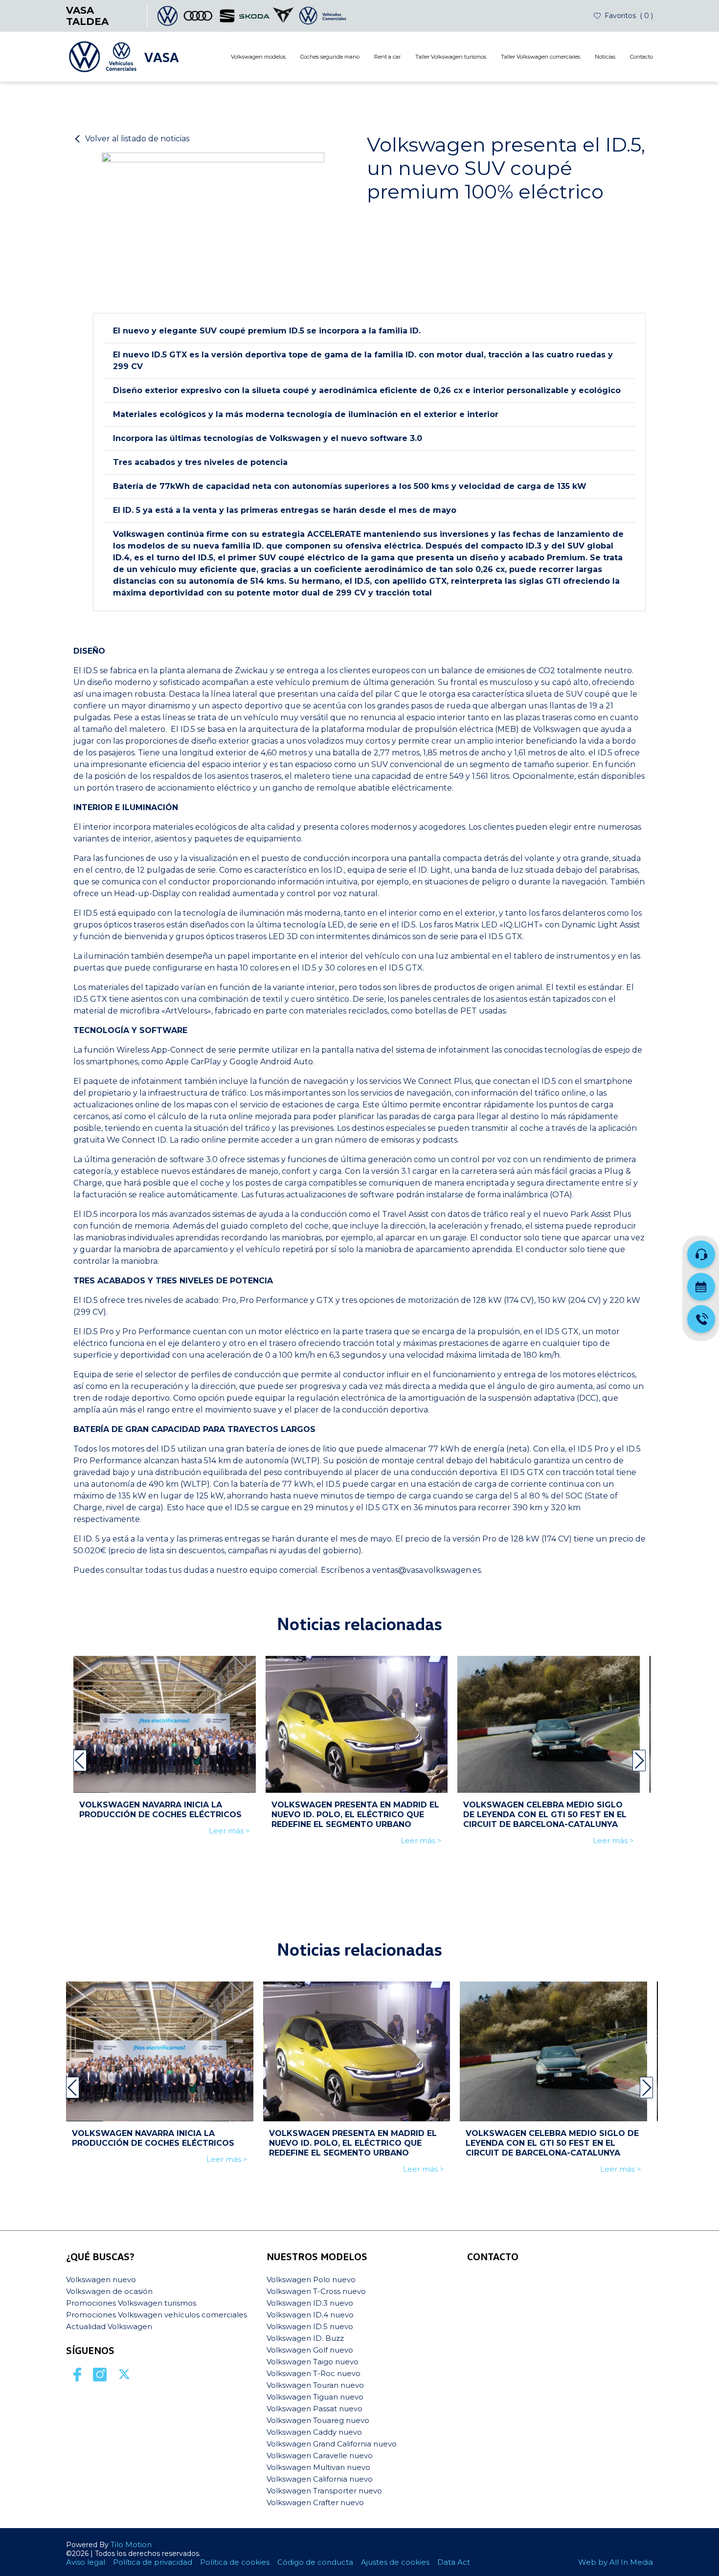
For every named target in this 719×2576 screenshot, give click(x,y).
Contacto (641, 57)
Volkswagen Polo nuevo (311, 2279)
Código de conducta (315, 2562)
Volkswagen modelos (258, 57)
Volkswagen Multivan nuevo (318, 2467)
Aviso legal (86, 2562)
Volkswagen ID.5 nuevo (310, 2326)
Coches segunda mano (330, 57)
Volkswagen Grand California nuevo (332, 2444)
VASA (161, 57)
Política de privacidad (153, 2562)
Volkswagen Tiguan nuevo (315, 2397)
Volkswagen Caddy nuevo (314, 2432)
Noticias (605, 57)
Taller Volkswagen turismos (451, 57)
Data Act (454, 2562)
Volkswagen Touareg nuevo (318, 2420)
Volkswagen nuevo (101, 2279)
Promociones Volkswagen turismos (131, 2303)
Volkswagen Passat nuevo (315, 2409)
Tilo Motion (131, 2544)
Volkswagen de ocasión (109, 2291)
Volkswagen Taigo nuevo (313, 2362)
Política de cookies (235, 2562)
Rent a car (387, 57)
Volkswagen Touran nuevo (315, 2385)
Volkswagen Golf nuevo (310, 2350)
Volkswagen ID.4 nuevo (310, 2315)
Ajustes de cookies (395, 2562)
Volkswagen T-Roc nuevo (314, 2373)
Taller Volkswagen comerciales (540, 57)
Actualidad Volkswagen (109, 2326)
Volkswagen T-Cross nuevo (316, 2291)
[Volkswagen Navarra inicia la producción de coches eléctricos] (165, 1724)
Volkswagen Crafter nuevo (315, 2502)
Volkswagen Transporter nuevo (324, 2491)
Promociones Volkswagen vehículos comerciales (157, 2315)
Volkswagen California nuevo (320, 2479)
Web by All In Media (616, 2562)
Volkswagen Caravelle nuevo (320, 2455)
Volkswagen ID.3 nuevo (310, 2303)
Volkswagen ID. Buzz (305, 2338)
